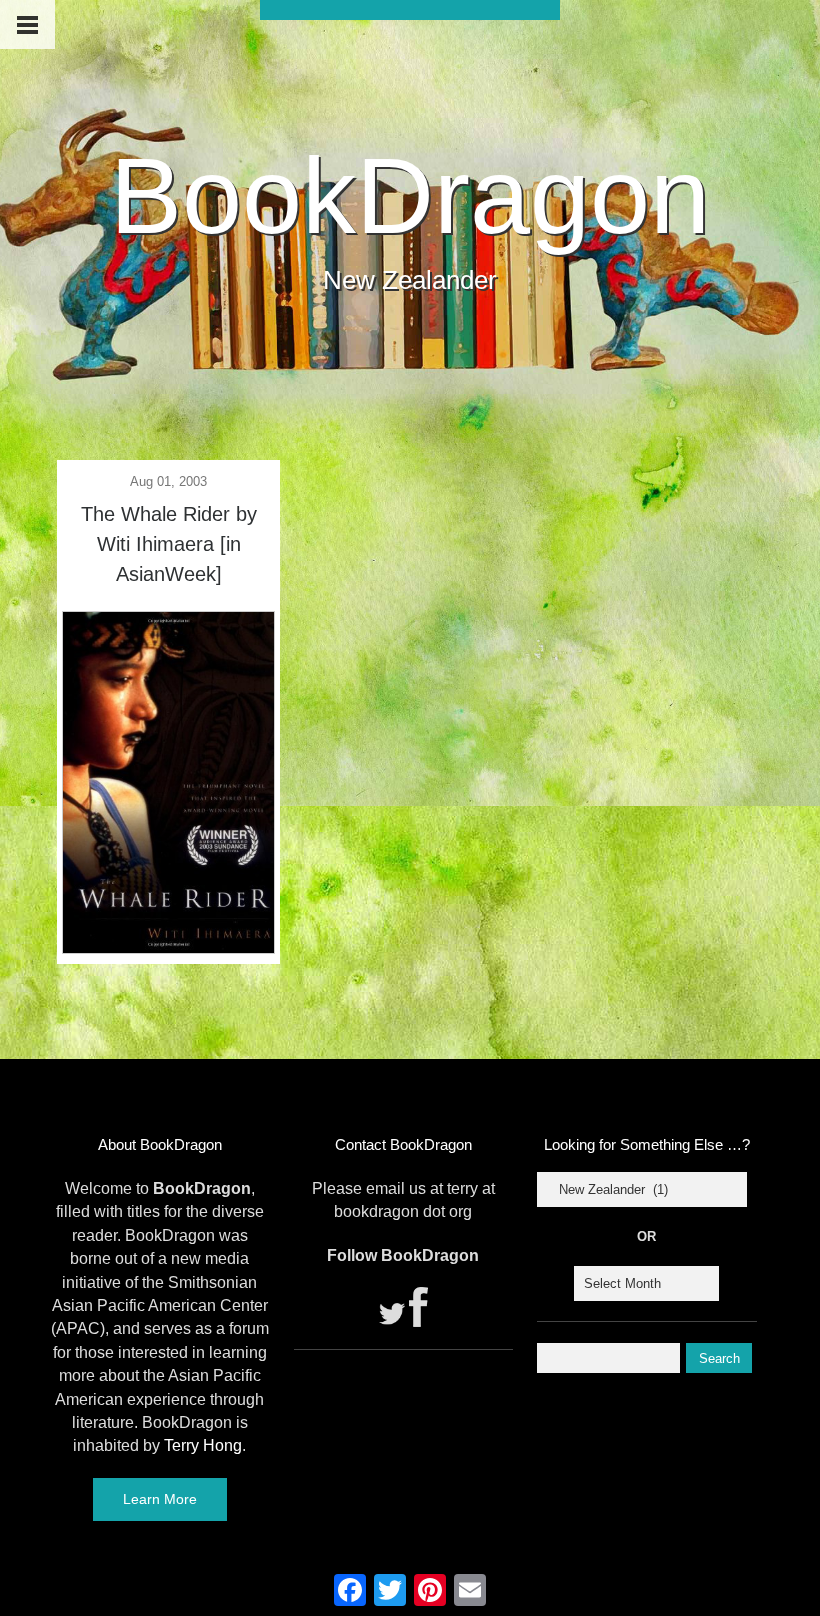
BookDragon (410, 195)
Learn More (160, 1499)
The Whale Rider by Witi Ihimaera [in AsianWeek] (169, 544)
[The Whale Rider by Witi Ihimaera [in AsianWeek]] (168, 948)
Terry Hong (203, 1445)
